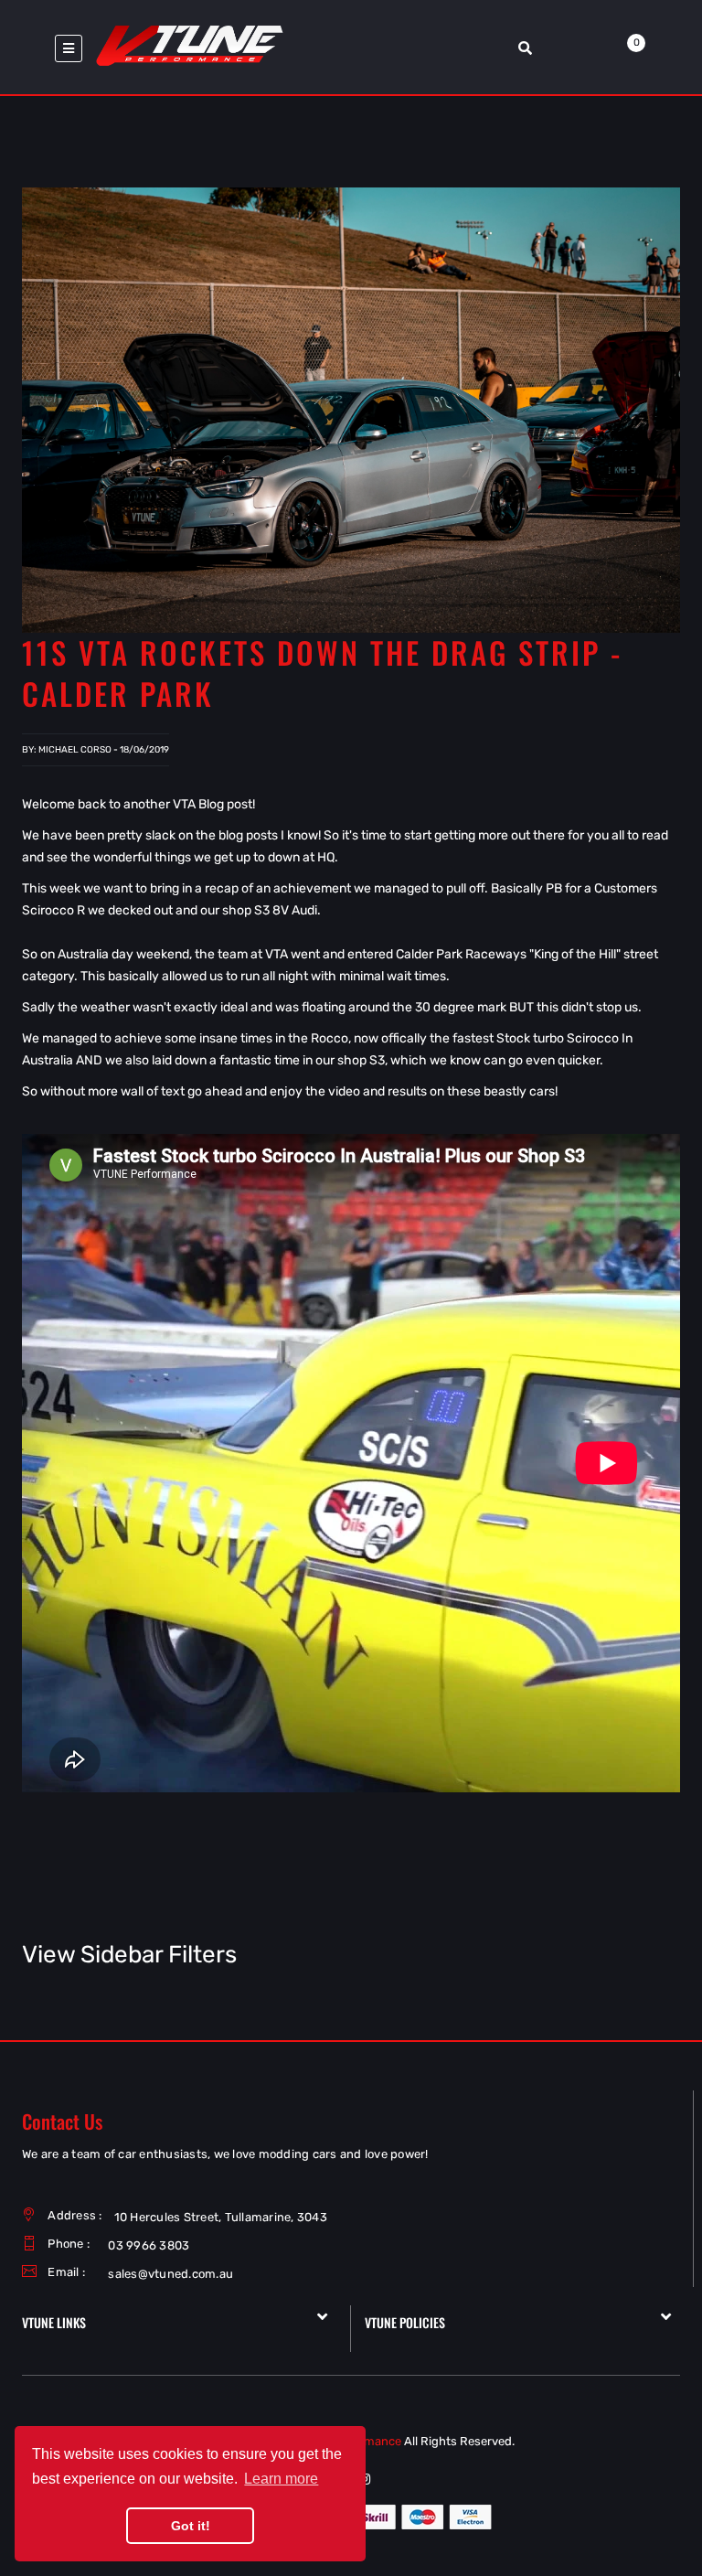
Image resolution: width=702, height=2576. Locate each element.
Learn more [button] (281, 2479)
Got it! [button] (191, 2526)
